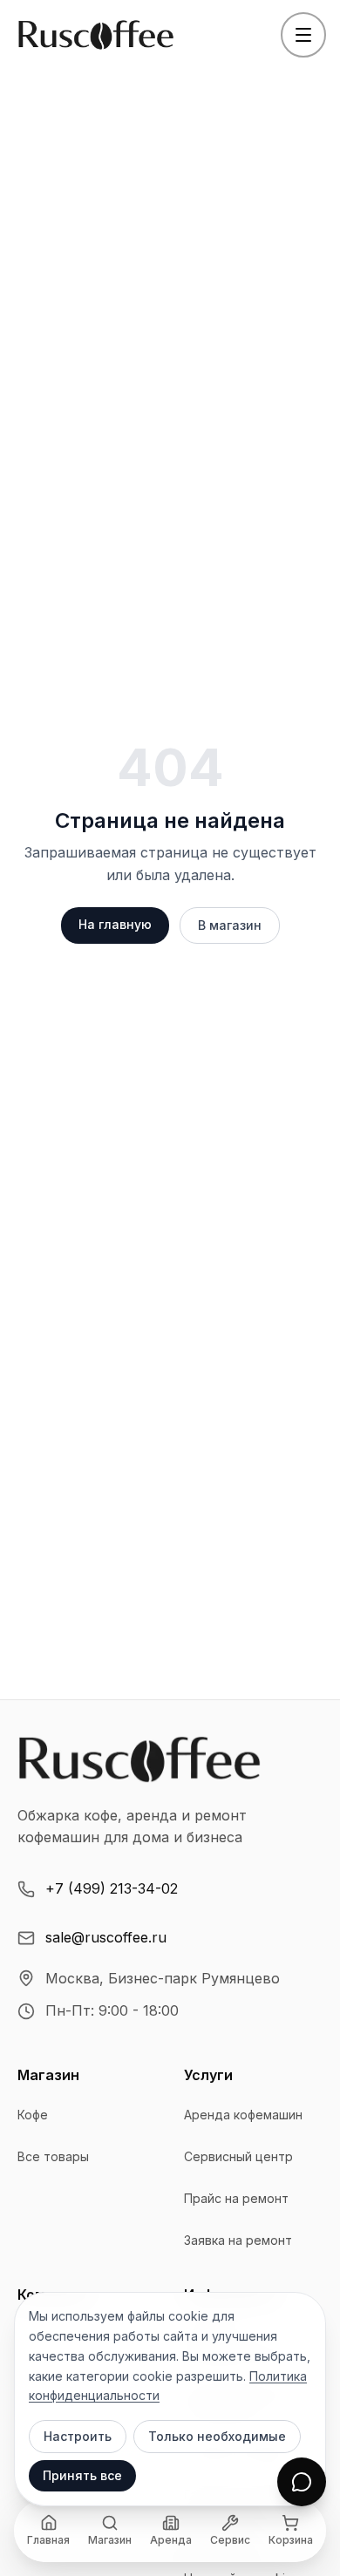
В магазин (230, 925)
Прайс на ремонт (236, 2198)
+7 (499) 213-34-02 (112, 1888)
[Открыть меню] (303, 35)
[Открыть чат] (302, 2482)
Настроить (78, 2436)
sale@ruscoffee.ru (106, 1937)
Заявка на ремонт (238, 2240)
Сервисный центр (238, 2156)
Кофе (33, 2115)
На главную (115, 924)
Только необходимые (217, 2436)
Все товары (53, 2156)
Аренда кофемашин (243, 2115)
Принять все (82, 2475)
